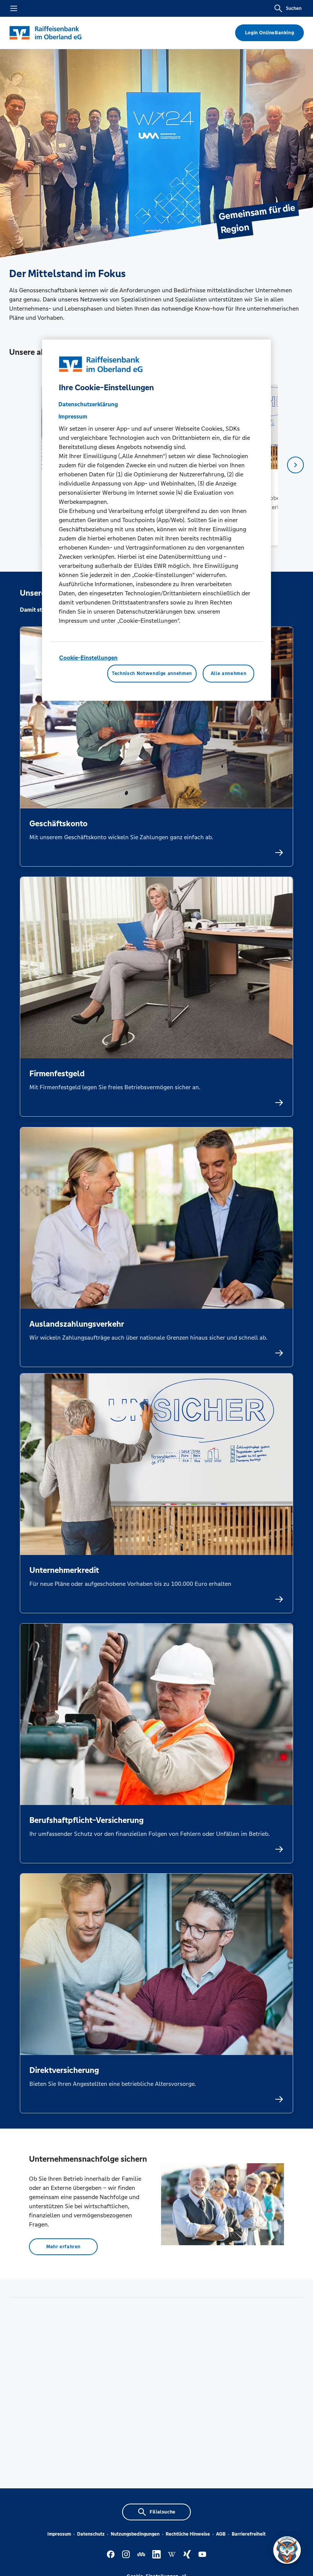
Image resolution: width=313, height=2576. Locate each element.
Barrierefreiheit (249, 2534)
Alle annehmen (228, 673)
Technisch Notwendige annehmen (152, 673)
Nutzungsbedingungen (135, 2534)
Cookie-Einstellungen (88, 658)
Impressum (59, 2534)
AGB (221, 2534)
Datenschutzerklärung (88, 404)
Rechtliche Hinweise (188, 2534)
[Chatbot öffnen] (287, 2550)
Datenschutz (91, 2534)
